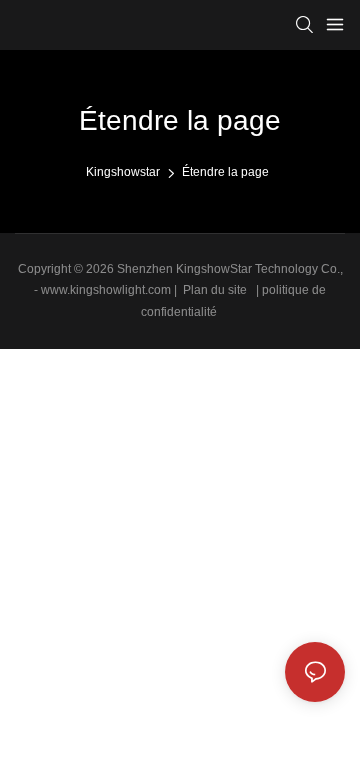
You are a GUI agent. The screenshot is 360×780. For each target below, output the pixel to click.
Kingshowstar (123, 172)
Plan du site (215, 290)
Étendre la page (225, 172)
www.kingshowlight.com (107, 290)
